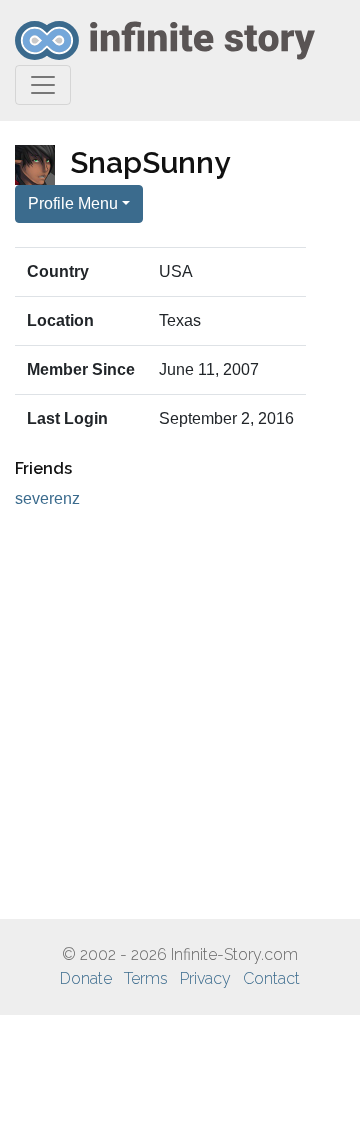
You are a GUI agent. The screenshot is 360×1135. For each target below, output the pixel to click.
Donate (86, 978)
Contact (271, 978)
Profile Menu (73, 203)
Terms (146, 978)
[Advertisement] (180, 715)
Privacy (205, 978)
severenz (47, 498)
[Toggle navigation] (43, 85)
